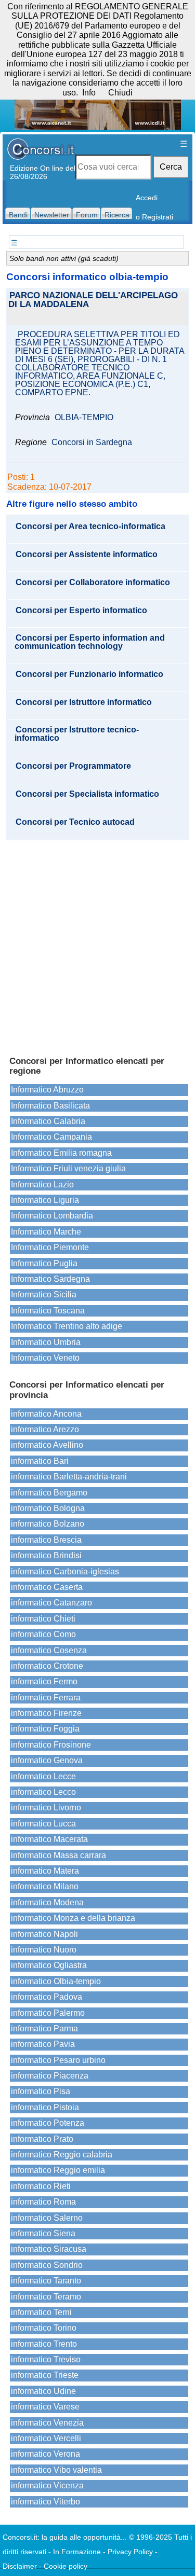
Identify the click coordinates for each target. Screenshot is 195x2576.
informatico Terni (41, 2312)
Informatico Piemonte (50, 1247)
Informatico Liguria (45, 1200)
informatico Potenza (48, 2123)
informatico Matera (45, 1871)
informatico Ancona (46, 1414)
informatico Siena (43, 2233)
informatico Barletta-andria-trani (69, 1477)
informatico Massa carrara (58, 1855)
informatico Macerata (49, 1839)
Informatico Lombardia (52, 1216)
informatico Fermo (44, 1681)
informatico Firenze (46, 1713)
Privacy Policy (130, 2552)
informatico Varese (45, 2407)
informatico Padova (47, 1997)
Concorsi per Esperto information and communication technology (90, 642)
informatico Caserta (47, 1587)
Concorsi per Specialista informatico (87, 794)
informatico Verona (45, 2454)
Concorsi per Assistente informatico (87, 555)
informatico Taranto (46, 2281)
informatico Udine (43, 2391)
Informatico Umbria (46, 1342)
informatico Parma (44, 2028)
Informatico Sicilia (44, 1294)
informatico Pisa (41, 2091)
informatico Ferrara (46, 1698)
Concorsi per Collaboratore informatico (93, 583)
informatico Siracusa (49, 2249)
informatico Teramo (46, 2297)
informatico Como (43, 1634)
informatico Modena (47, 1902)
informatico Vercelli (46, 2438)
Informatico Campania (51, 1137)
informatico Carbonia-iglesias (65, 1571)
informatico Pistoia (45, 2107)
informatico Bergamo (49, 1493)
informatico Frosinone (51, 1745)
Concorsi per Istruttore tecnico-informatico (77, 734)
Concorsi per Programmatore (73, 766)
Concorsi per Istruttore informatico (84, 702)
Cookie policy (66, 2566)
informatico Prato (42, 2139)
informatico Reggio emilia (58, 2170)
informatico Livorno (46, 1808)
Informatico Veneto (45, 1358)
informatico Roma (43, 2202)
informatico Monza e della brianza (73, 1918)
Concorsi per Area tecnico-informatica (90, 527)
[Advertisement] (97, 943)
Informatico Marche (46, 1232)
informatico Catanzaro (51, 1603)
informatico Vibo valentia (56, 2470)
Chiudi (120, 93)
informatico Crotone (47, 1666)
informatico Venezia (47, 2423)
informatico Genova (47, 1760)
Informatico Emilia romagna (61, 1153)
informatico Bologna (48, 1508)
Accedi (147, 198)
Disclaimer (20, 2566)
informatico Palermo (48, 2013)
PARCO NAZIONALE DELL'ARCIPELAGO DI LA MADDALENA (93, 300)
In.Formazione (77, 2552)
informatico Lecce (43, 1776)
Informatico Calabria (48, 1121)
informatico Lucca (43, 1824)
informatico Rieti (41, 2186)
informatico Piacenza (50, 2076)
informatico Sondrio (47, 2265)
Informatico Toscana (48, 1311)
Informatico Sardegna (50, 1279)
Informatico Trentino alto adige (67, 1326)
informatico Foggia (45, 1729)
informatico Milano (45, 1886)
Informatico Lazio (42, 1185)
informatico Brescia (46, 1540)
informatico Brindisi (46, 1555)
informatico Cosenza (49, 1650)
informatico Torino (44, 2328)
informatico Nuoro (44, 1950)
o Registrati (154, 217)
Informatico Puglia (44, 1263)
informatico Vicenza (47, 2485)
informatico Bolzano (48, 1524)
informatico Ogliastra (49, 1965)
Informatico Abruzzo (47, 1090)
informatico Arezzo (45, 1429)
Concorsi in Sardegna (92, 442)
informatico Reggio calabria (62, 2155)
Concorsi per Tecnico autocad (75, 822)
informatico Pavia (43, 2044)
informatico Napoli (44, 1934)
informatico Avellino (47, 1445)
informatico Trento (44, 2344)
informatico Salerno (47, 2218)
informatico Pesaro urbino (58, 2060)
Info (89, 93)
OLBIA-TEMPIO (84, 418)
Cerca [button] (171, 167)
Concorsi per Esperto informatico (81, 611)
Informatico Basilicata (50, 1106)
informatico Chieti (43, 1619)
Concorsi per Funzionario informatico (89, 674)
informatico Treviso (46, 2359)
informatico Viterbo (45, 2502)
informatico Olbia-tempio (56, 1981)
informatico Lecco (43, 1792)
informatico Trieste (45, 2375)
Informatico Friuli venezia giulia (68, 1168)
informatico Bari (40, 1461)
